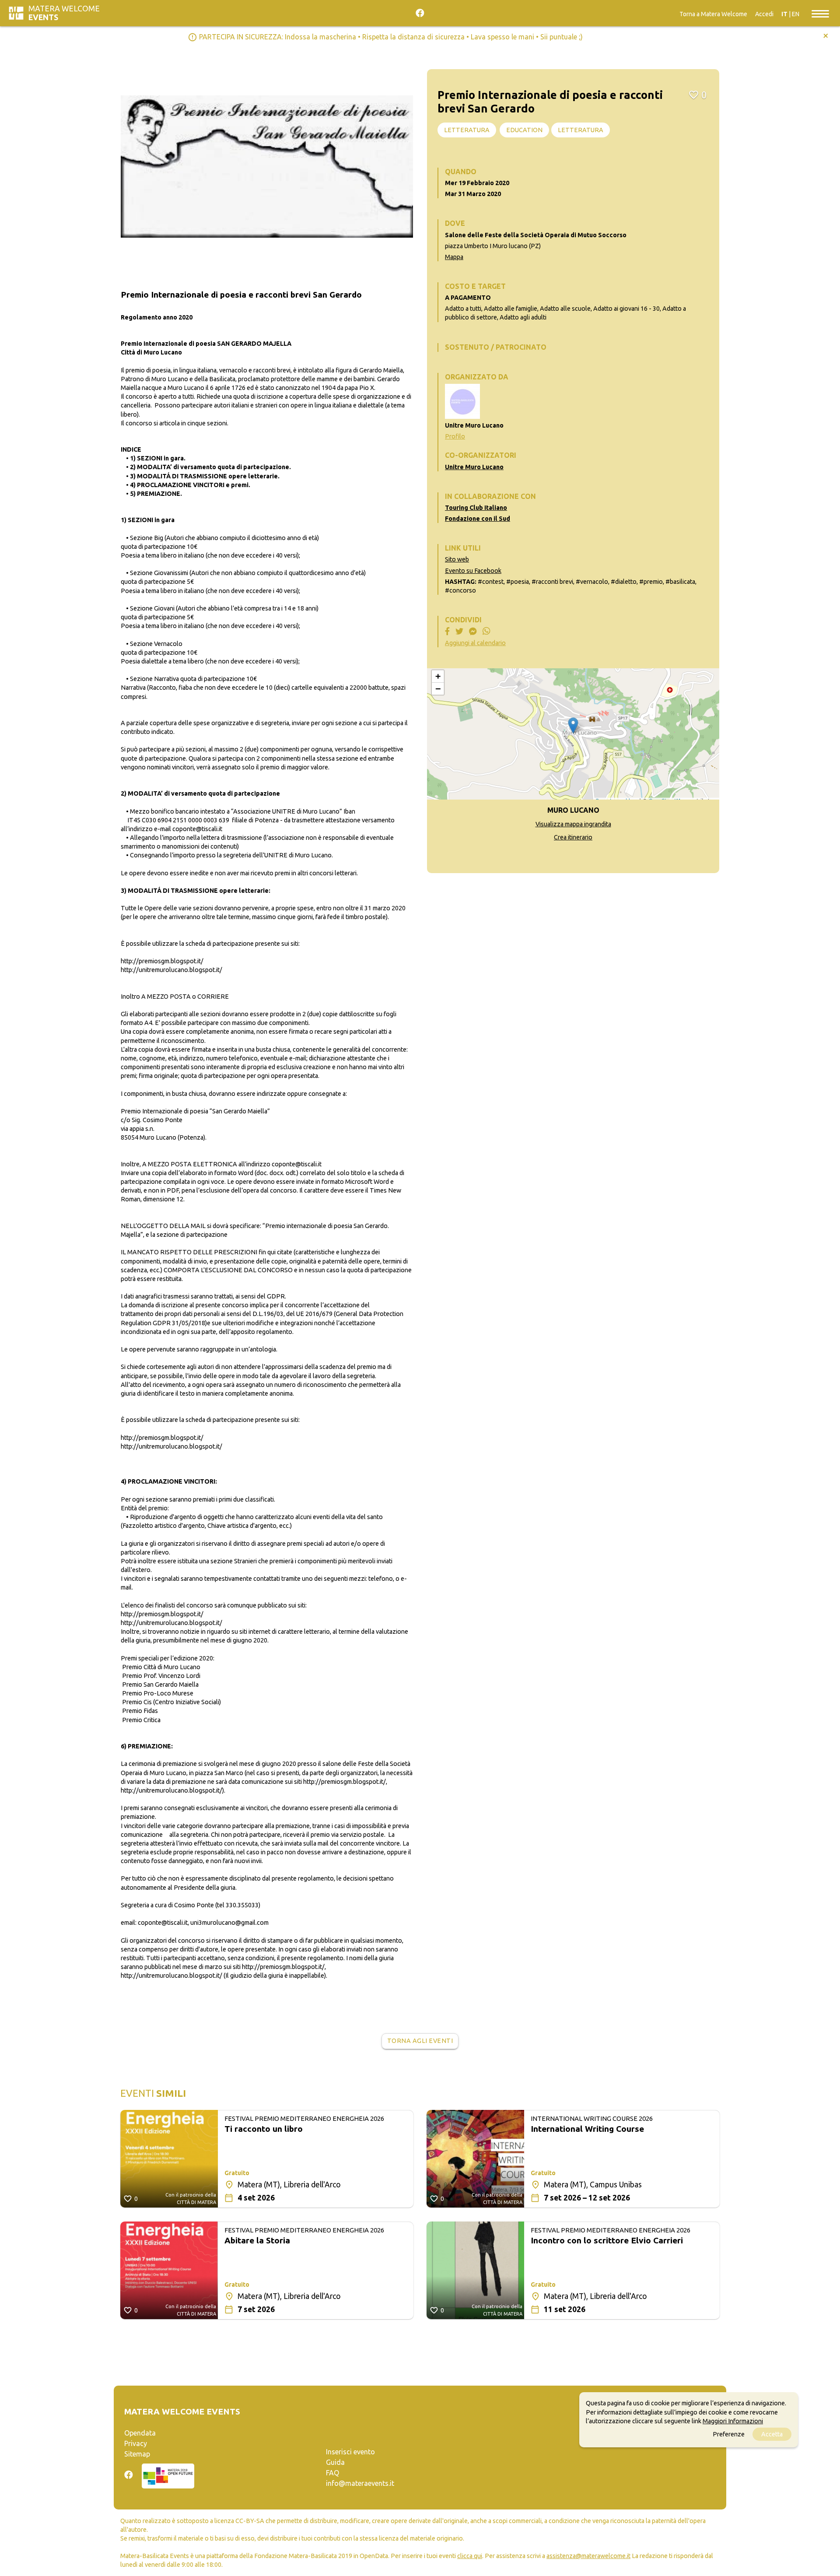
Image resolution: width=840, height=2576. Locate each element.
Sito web (457, 559)
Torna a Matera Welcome (713, 14)
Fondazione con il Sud (478, 519)
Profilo (455, 436)
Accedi (764, 14)
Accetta (772, 2434)
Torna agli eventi (420, 2041)
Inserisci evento (350, 2452)
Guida (335, 2462)
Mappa (454, 257)
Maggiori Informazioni (733, 2421)
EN (796, 14)
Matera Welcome (64, 13)
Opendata (140, 2433)
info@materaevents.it (360, 2483)
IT (784, 14)
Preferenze (729, 2434)
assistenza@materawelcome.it (588, 2556)
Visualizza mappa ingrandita (573, 824)
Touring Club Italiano (476, 508)
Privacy (136, 2443)
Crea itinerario (573, 837)
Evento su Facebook (473, 571)
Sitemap (137, 2454)
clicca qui (470, 2556)
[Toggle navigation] (820, 13)
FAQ (332, 2473)
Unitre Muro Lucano (474, 467)
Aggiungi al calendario (475, 643)
